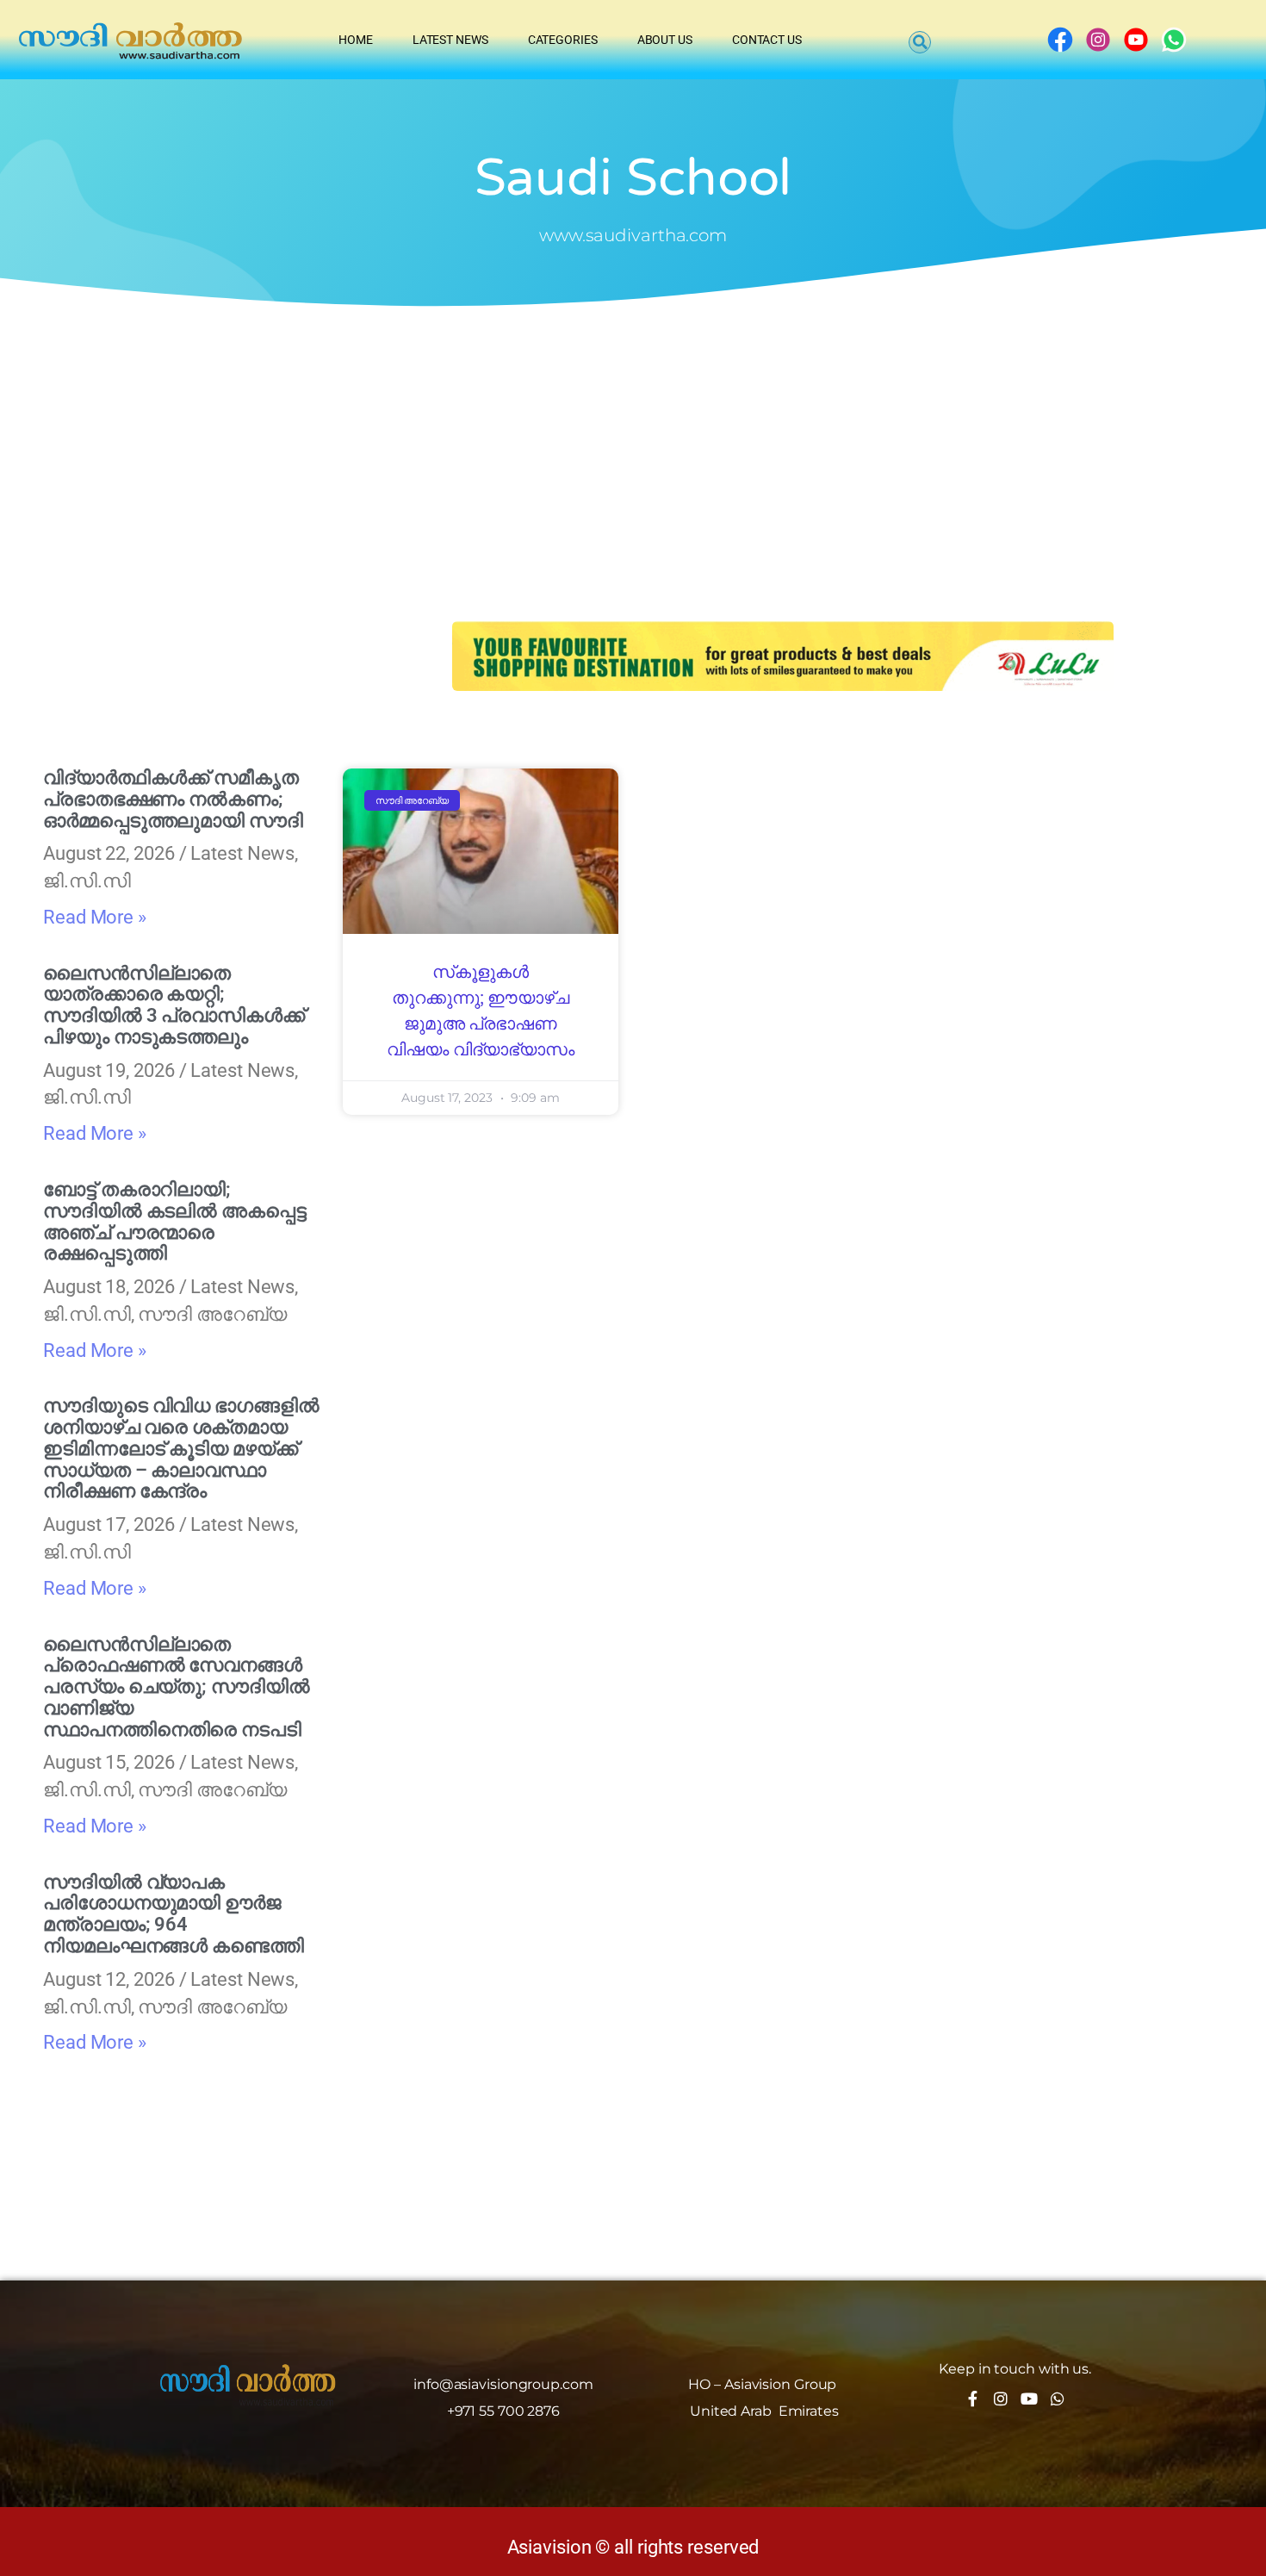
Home (356, 40)
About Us (665, 40)
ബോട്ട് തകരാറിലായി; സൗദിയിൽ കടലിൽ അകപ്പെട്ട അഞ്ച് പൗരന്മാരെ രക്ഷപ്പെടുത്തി (175, 1221)
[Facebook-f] (972, 2399)
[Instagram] (1001, 2399)
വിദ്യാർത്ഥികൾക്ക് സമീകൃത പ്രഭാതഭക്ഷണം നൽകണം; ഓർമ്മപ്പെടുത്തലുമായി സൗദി (173, 799)
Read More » (95, 917)
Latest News (450, 40)
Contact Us (767, 40)
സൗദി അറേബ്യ (212, 1314)
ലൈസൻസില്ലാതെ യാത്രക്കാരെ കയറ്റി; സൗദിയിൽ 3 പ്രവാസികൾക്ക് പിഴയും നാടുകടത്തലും (174, 1005)
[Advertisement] (633, 440)
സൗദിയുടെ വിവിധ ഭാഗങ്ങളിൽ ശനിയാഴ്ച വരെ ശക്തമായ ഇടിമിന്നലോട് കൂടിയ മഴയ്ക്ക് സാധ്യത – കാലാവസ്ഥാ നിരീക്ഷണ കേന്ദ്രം (181, 1448)
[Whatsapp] (1058, 2399)
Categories (563, 40)
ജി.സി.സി (87, 881)
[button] (920, 42)
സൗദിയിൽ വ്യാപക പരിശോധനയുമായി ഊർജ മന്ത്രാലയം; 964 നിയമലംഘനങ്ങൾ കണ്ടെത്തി (174, 1914)
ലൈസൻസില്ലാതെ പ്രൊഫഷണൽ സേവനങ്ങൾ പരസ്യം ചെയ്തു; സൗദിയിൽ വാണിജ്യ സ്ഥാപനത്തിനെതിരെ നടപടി (177, 1687)
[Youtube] (1029, 2399)
